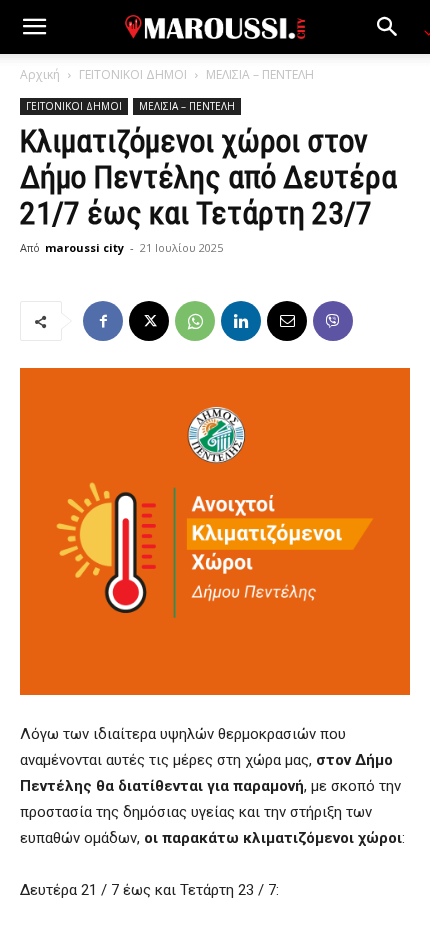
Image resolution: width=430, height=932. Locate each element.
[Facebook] (103, 321)
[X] (149, 321)
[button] (34, 27)
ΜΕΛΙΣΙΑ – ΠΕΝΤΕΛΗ (260, 74)
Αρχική (40, 74)
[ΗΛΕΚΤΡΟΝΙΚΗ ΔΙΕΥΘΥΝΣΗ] (287, 321)
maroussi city (84, 247)
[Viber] (333, 321)
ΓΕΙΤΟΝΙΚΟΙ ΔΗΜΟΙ (133, 74)
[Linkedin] (241, 321)
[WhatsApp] (195, 321)
